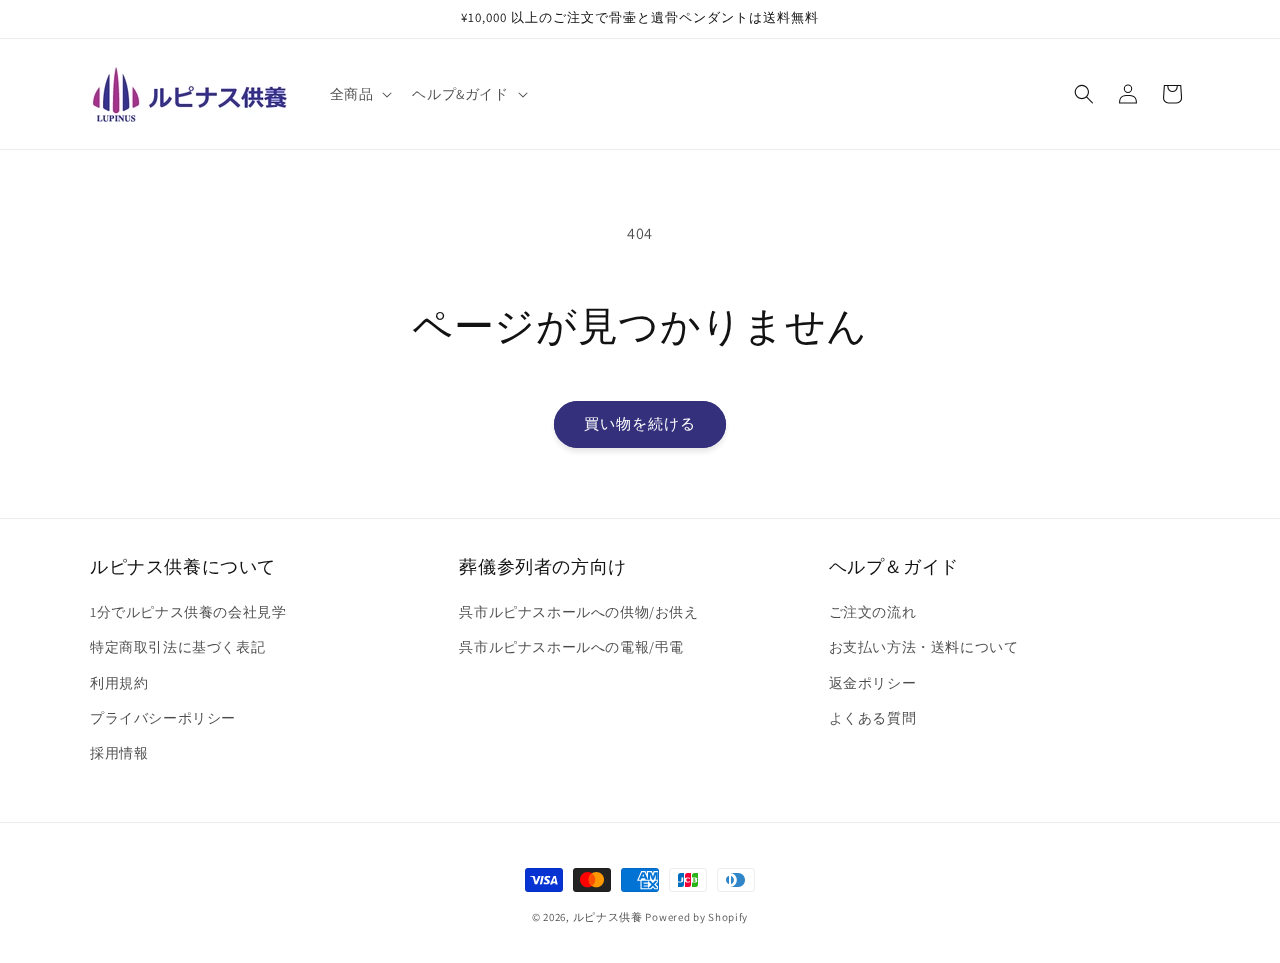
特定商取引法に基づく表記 (177, 648)
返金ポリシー (873, 683)
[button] (359, 94)
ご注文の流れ (873, 613)
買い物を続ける (640, 423)
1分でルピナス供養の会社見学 (188, 613)
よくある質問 (873, 718)
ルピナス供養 (608, 917)
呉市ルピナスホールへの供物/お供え (578, 613)
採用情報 (119, 753)
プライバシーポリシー (163, 718)
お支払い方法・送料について (924, 648)
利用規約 (119, 683)
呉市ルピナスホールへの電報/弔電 (571, 648)
